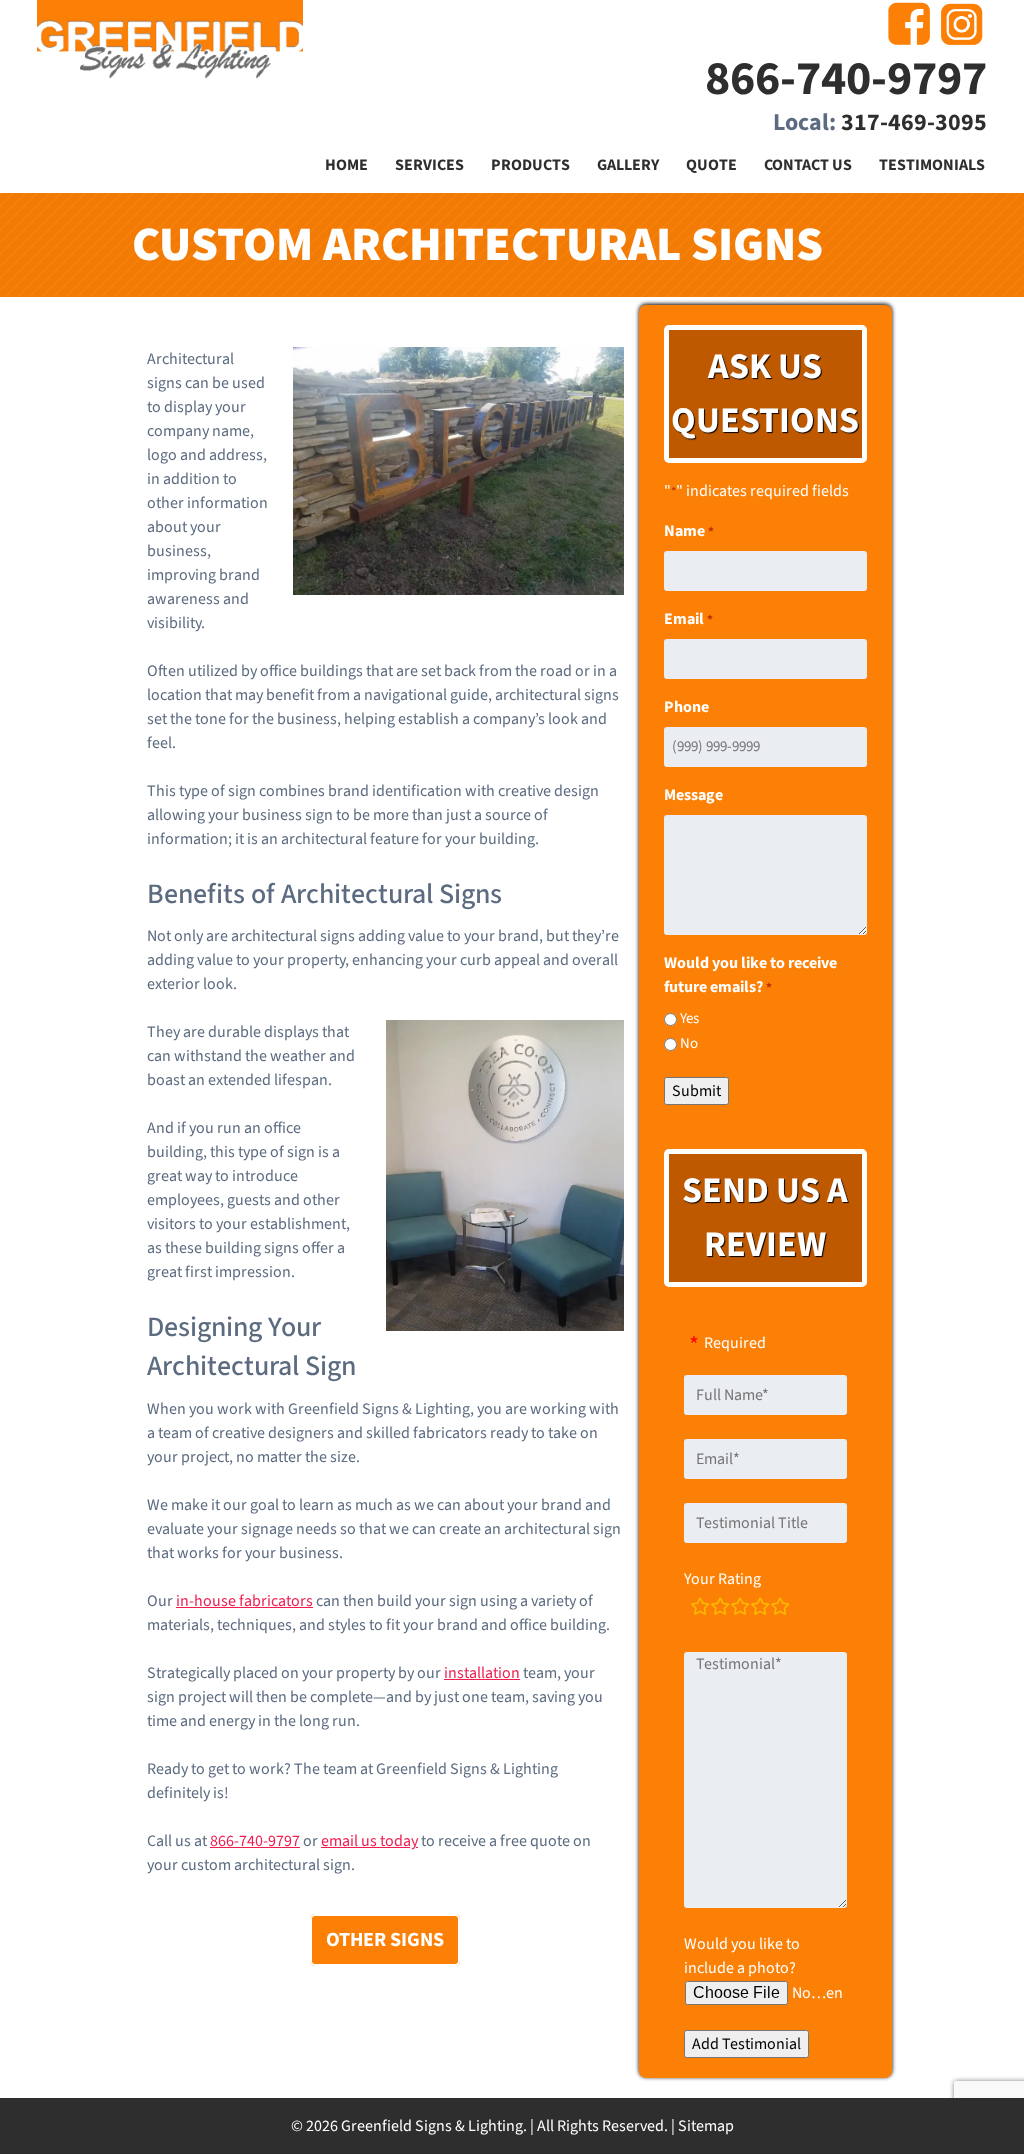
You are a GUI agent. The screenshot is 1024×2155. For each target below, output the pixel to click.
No (689, 1043)
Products (530, 165)
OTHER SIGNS (385, 1940)
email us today (369, 1841)
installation (482, 1673)
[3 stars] (740, 1609)
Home (346, 165)
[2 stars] (720, 1609)
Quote (711, 165)
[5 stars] (780, 1609)
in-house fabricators (244, 1601)
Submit (696, 1091)
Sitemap (706, 2126)
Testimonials (932, 165)
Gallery (628, 165)
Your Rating (722, 1579)
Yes (689, 1018)
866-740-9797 (846, 79)
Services (429, 165)
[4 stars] (760, 1609)
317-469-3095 (914, 122)
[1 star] (700, 1609)
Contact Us (808, 165)
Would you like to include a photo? (742, 1956)
